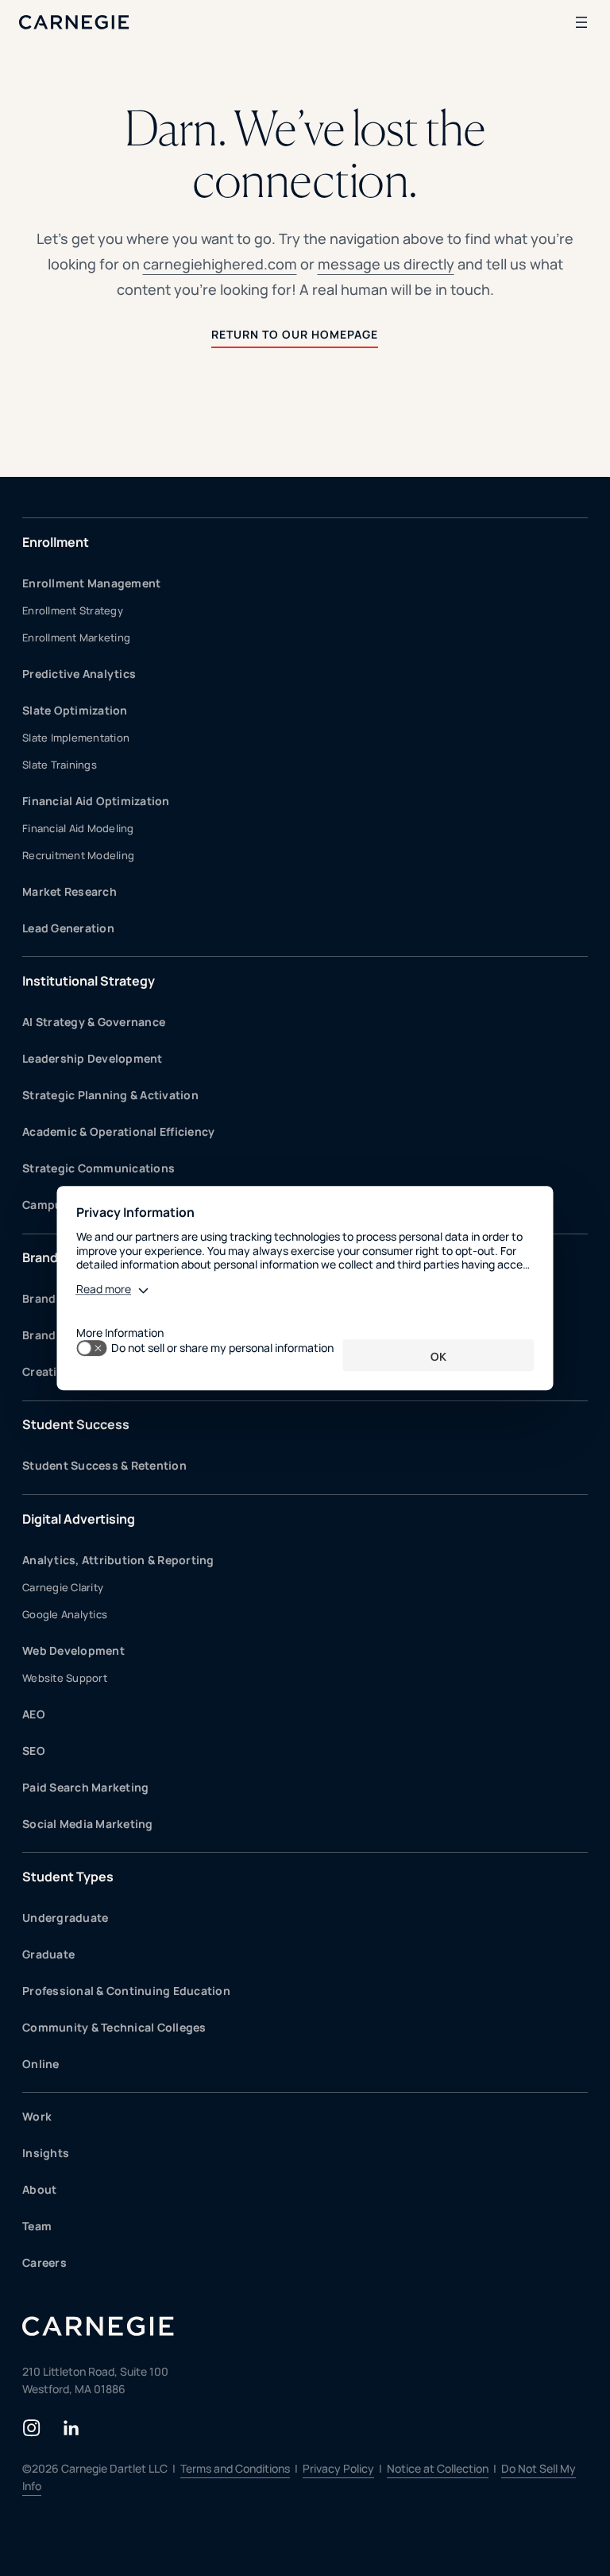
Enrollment (56, 542)
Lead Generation (68, 928)
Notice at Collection (438, 2468)
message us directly (386, 264)
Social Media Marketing (88, 1824)
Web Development (73, 1650)
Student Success (76, 1424)
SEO (34, 1751)
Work (37, 2116)
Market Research (69, 891)
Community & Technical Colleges (114, 2027)
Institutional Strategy (89, 981)
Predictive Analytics (79, 674)
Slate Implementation (76, 738)
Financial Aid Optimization (96, 801)
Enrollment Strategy (73, 610)
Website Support (65, 1678)
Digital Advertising (79, 1519)
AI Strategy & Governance (94, 1022)
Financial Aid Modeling (78, 828)
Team (37, 2226)
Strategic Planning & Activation (110, 1095)
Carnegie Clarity (63, 1587)
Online (41, 2064)
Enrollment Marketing (76, 637)
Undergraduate (65, 1917)
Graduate (48, 1954)
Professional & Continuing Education (126, 1991)
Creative (46, 1371)
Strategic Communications (98, 1168)
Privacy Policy (338, 2468)
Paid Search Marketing (85, 1787)
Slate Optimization (75, 710)
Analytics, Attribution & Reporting (118, 1560)
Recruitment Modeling (78, 855)
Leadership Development (93, 1058)
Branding (50, 1257)
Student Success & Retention (104, 1465)
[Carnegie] (74, 22)
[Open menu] (581, 22)
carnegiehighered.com (220, 264)
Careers (44, 2262)
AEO (34, 1714)
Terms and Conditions (235, 2468)
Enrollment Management (91, 583)
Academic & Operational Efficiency (118, 1131)
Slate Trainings (60, 765)
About (39, 2189)
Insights (46, 2153)
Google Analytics (65, 1614)
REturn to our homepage (295, 334)
